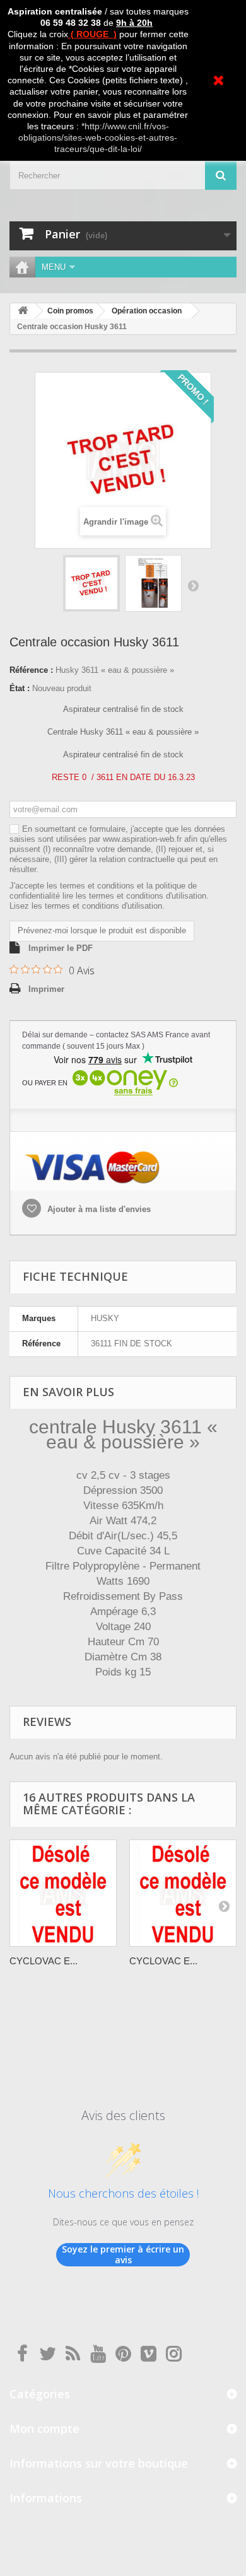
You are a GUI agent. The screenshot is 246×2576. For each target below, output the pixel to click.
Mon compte (44, 2428)
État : (20, 688)
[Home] (22, 267)
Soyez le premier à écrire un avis (123, 2255)
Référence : (31, 670)
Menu (54, 267)
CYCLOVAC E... (44, 1961)
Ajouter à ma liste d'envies (98, 1209)
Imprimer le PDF (61, 948)
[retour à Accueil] (23, 311)
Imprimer (46, 989)
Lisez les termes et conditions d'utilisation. (87, 906)
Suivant (193, 585)
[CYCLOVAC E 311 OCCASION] (183, 1893)
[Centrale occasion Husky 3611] (91, 583)
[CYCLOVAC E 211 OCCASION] (63, 1893)
